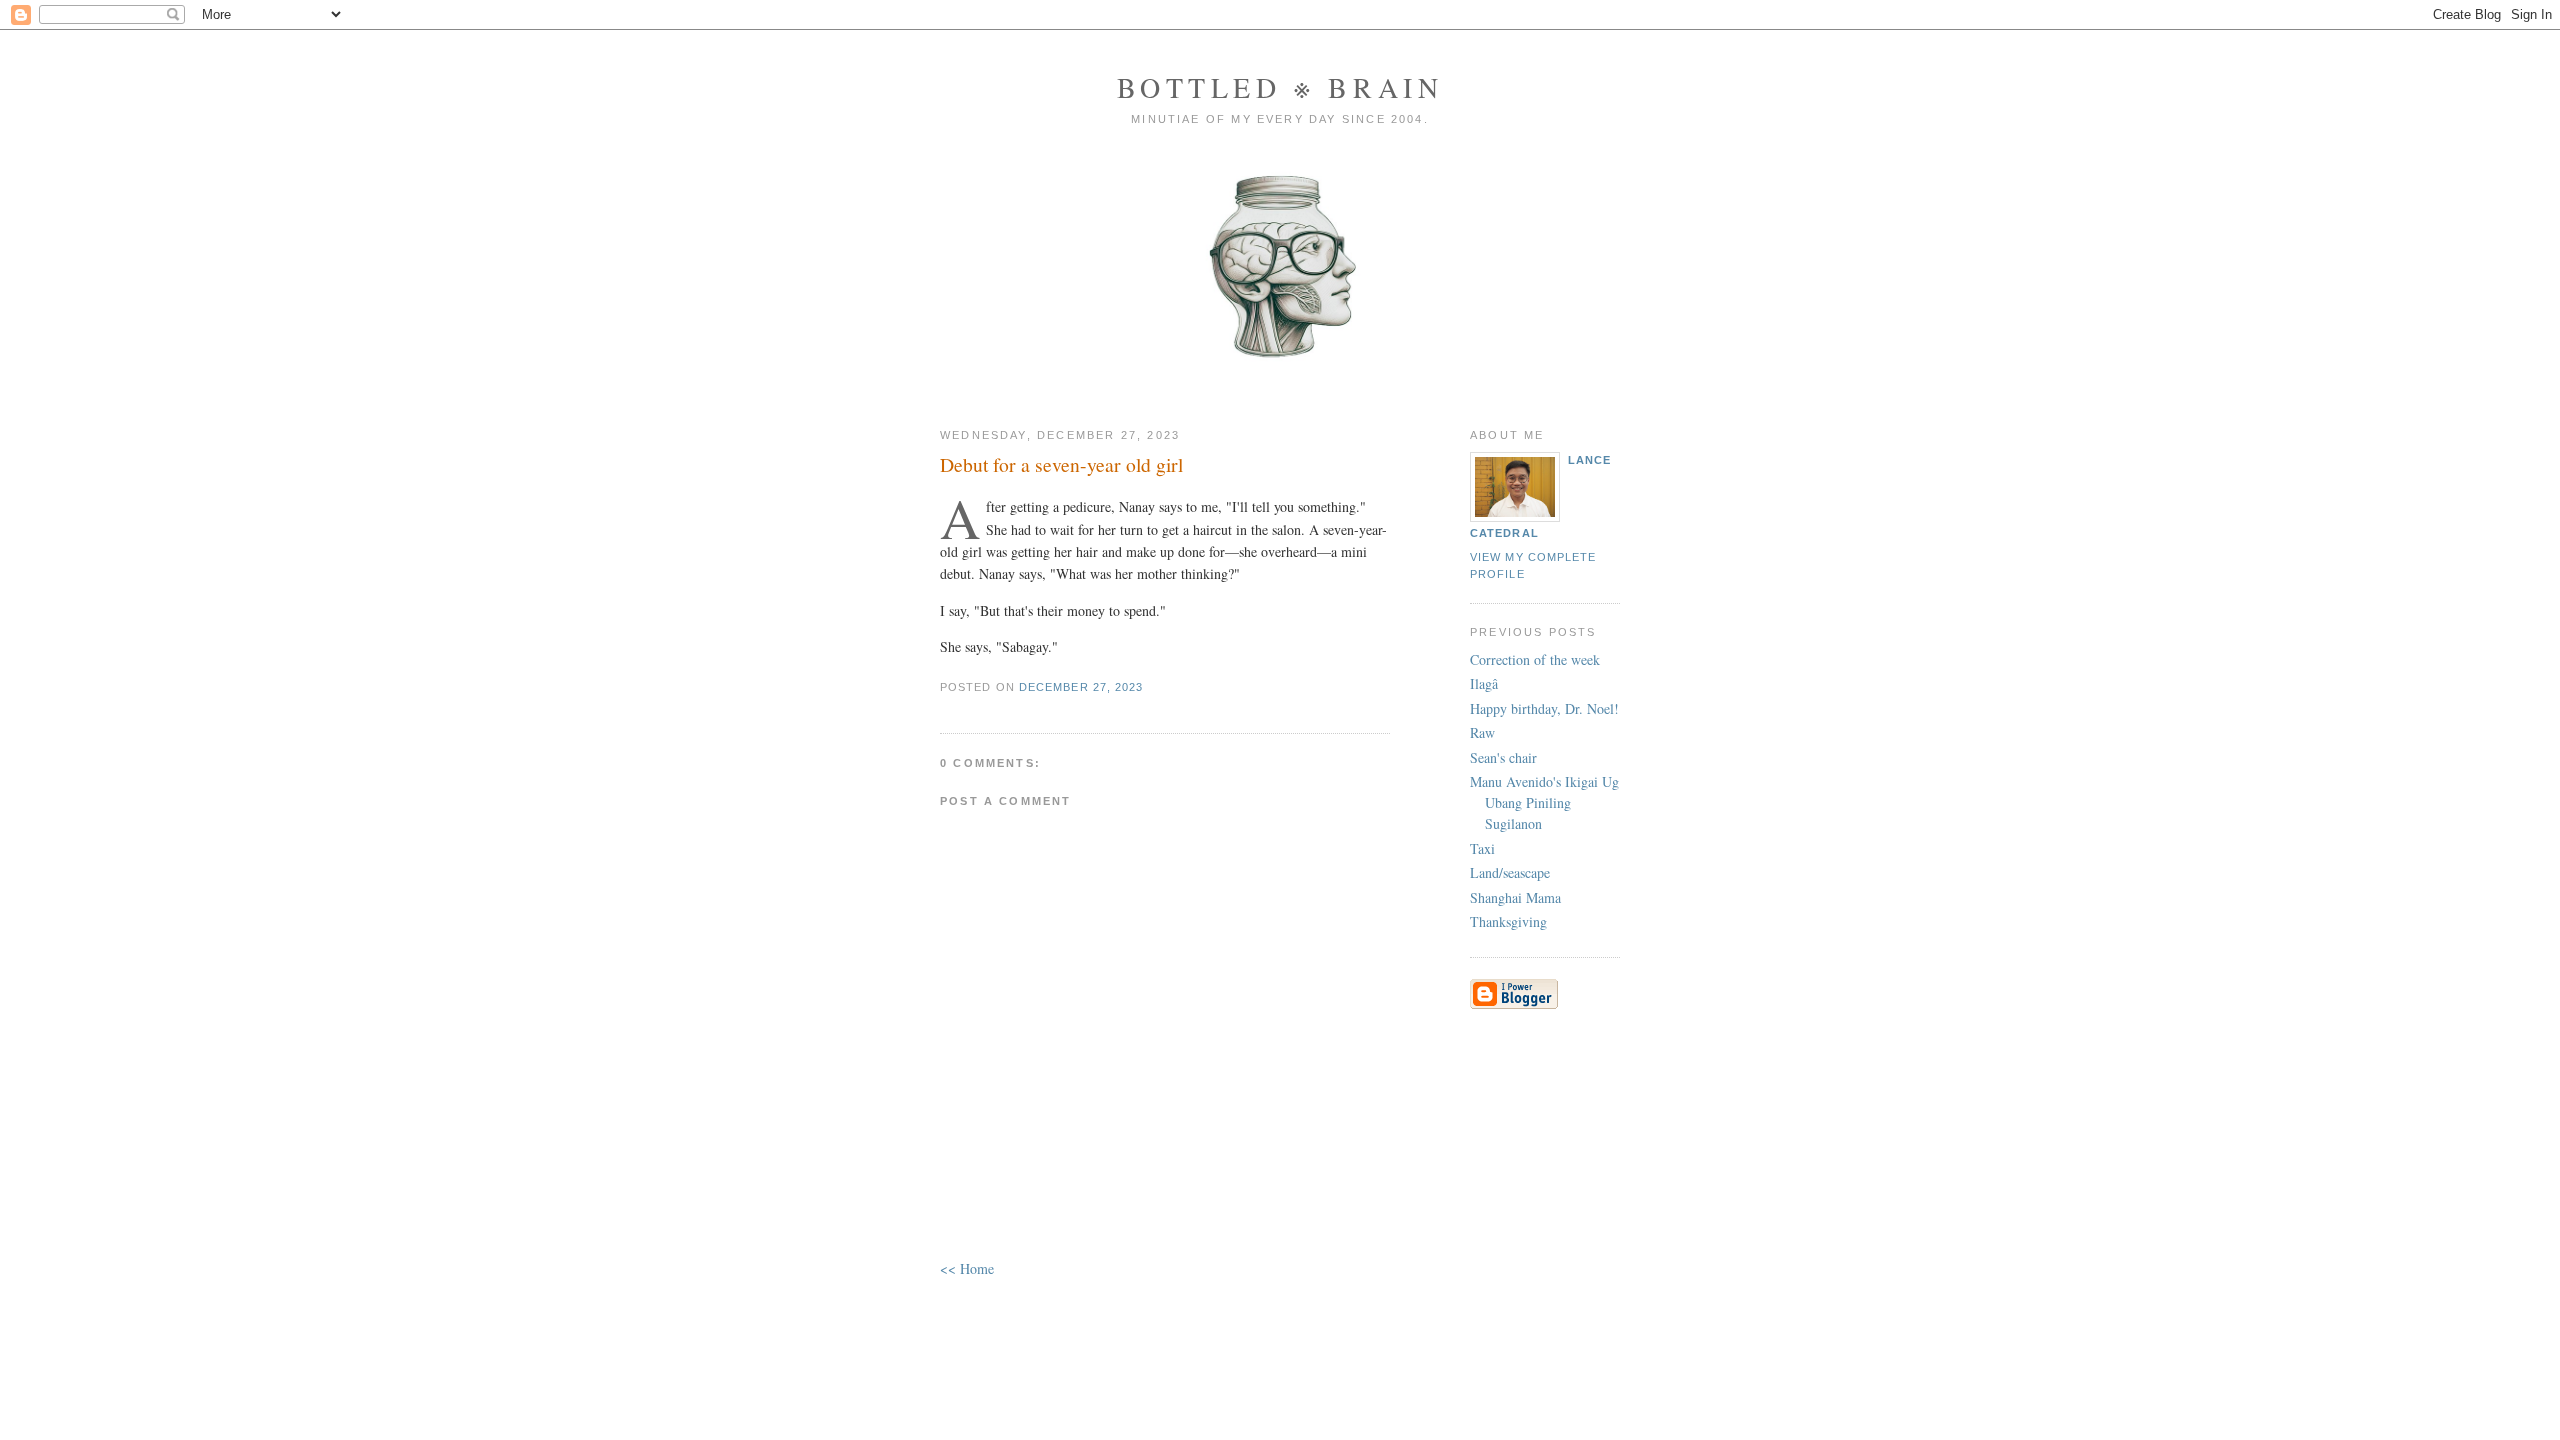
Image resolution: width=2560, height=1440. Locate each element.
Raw (1482, 732)
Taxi (1482, 848)
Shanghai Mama (1515, 897)
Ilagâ (1484, 683)
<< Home (967, 1268)
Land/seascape (1510, 872)
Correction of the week (1535, 659)
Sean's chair (1503, 757)
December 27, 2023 (1081, 687)
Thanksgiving (1508, 921)
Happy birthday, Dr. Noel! (1544, 708)
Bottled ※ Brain (1280, 87)
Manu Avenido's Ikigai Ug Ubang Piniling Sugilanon (1544, 802)
